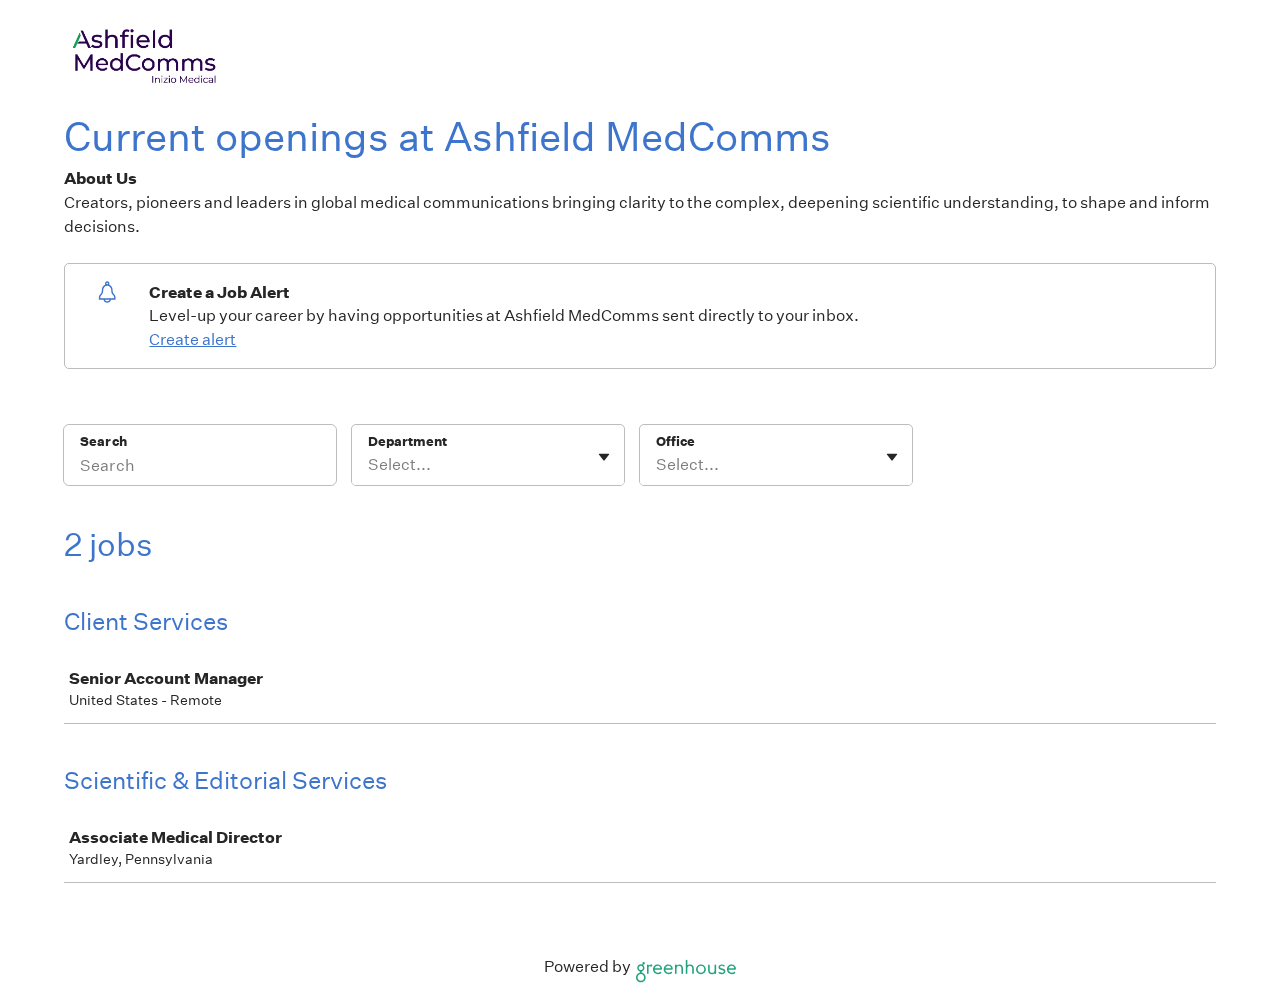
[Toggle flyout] (604, 457)
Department (407, 441)
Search (103, 441)
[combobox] (369, 465)
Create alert (192, 339)
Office (675, 441)
